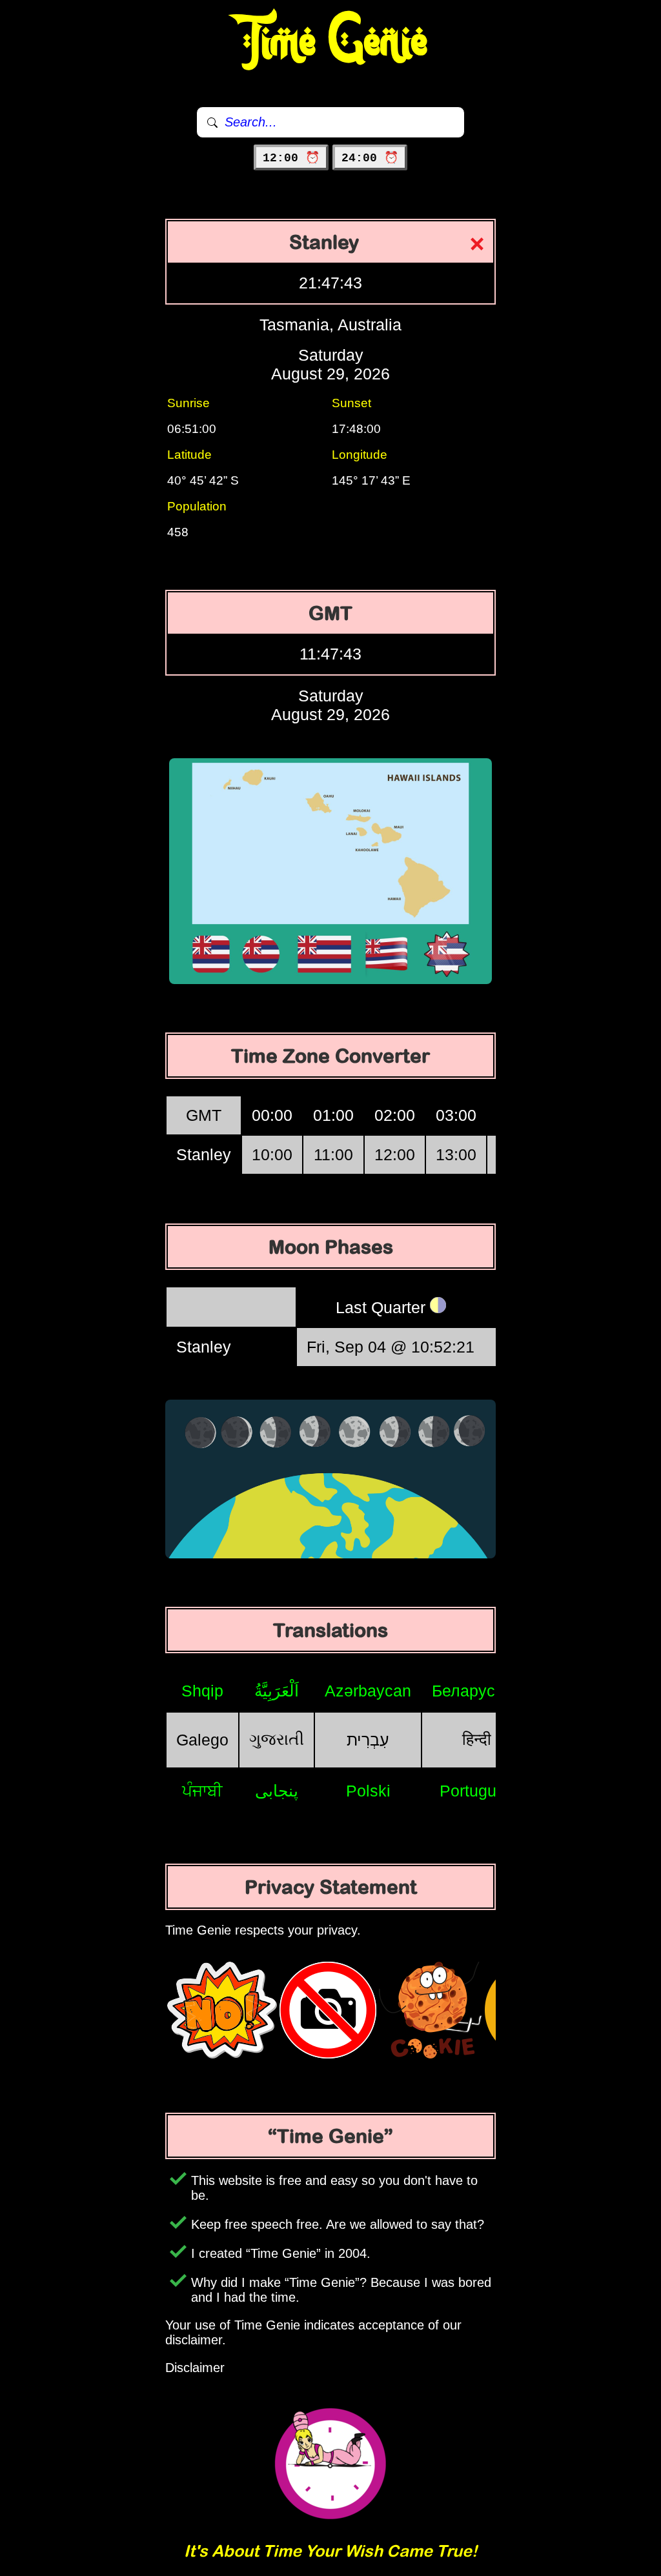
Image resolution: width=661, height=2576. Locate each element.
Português (477, 1791)
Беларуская (476, 1691)
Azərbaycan (368, 1691)
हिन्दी (477, 1739)
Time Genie (331, 42)
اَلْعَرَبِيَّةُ (277, 1691)
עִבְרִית (368, 1740)
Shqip (202, 1691)
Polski (368, 1791)
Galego (202, 1740)
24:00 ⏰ (370, 158)
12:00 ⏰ (291, 158)
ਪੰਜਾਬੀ (202, 1791)
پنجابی (277, 1791)
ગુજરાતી (277, 1739)
